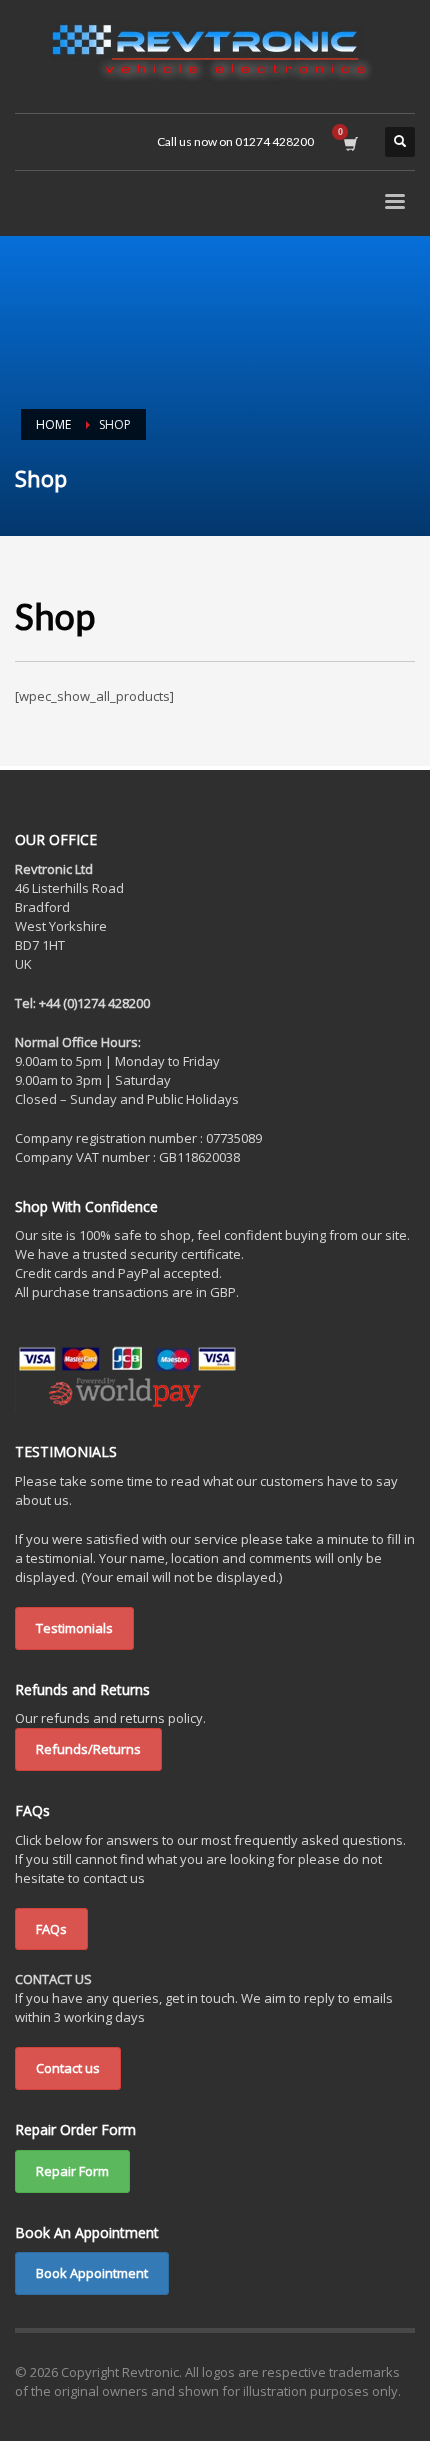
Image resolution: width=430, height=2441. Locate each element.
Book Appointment (92, 2273)
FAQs (51, 1929)
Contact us (68, 2068)
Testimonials (74, 1628)
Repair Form (72, 2171)
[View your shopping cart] (349, 142)
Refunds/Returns (88, 1749)
